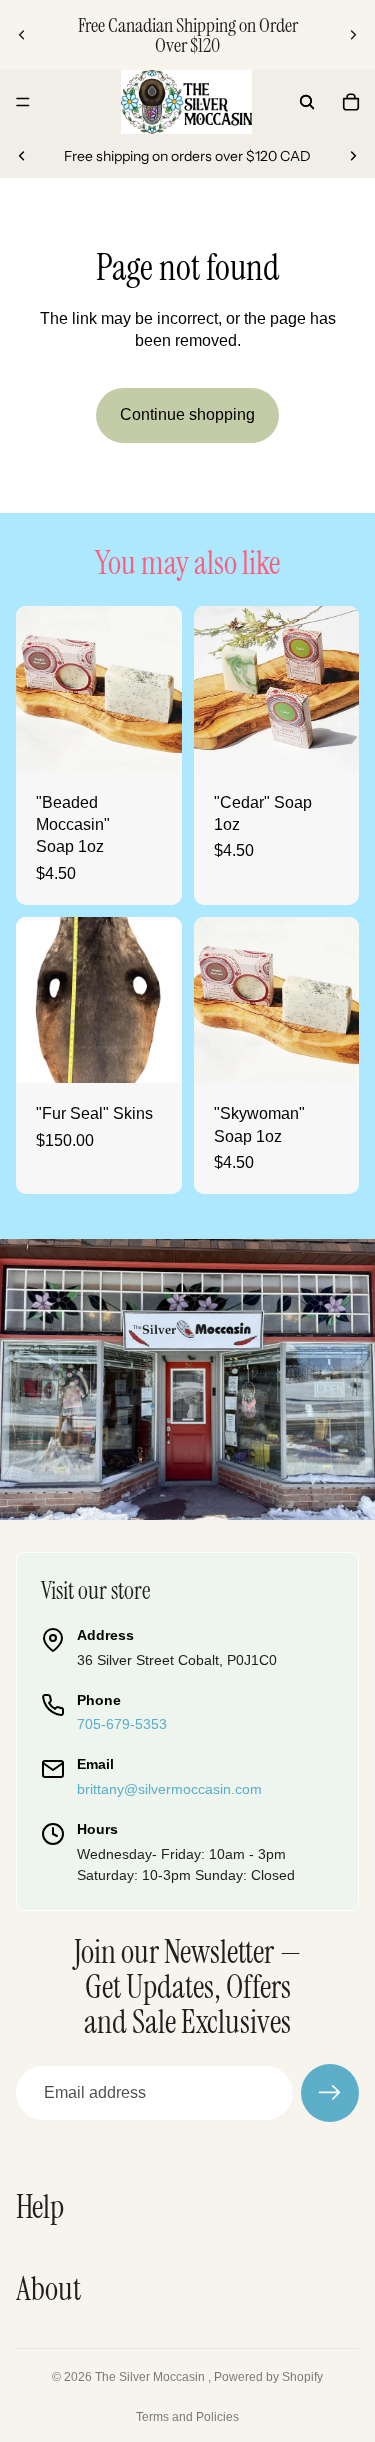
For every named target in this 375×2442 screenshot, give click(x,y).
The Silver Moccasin (151, 2377)
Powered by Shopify (268, 2377)
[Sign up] (330, 2093)
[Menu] (23, 102)
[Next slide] (353, 35)
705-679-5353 (122, 1724)
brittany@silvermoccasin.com (169, 1789)
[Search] (307, 102)
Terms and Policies (187, 2417)
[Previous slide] (22, 35)
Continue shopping (187, 414)
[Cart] (351, 102)
